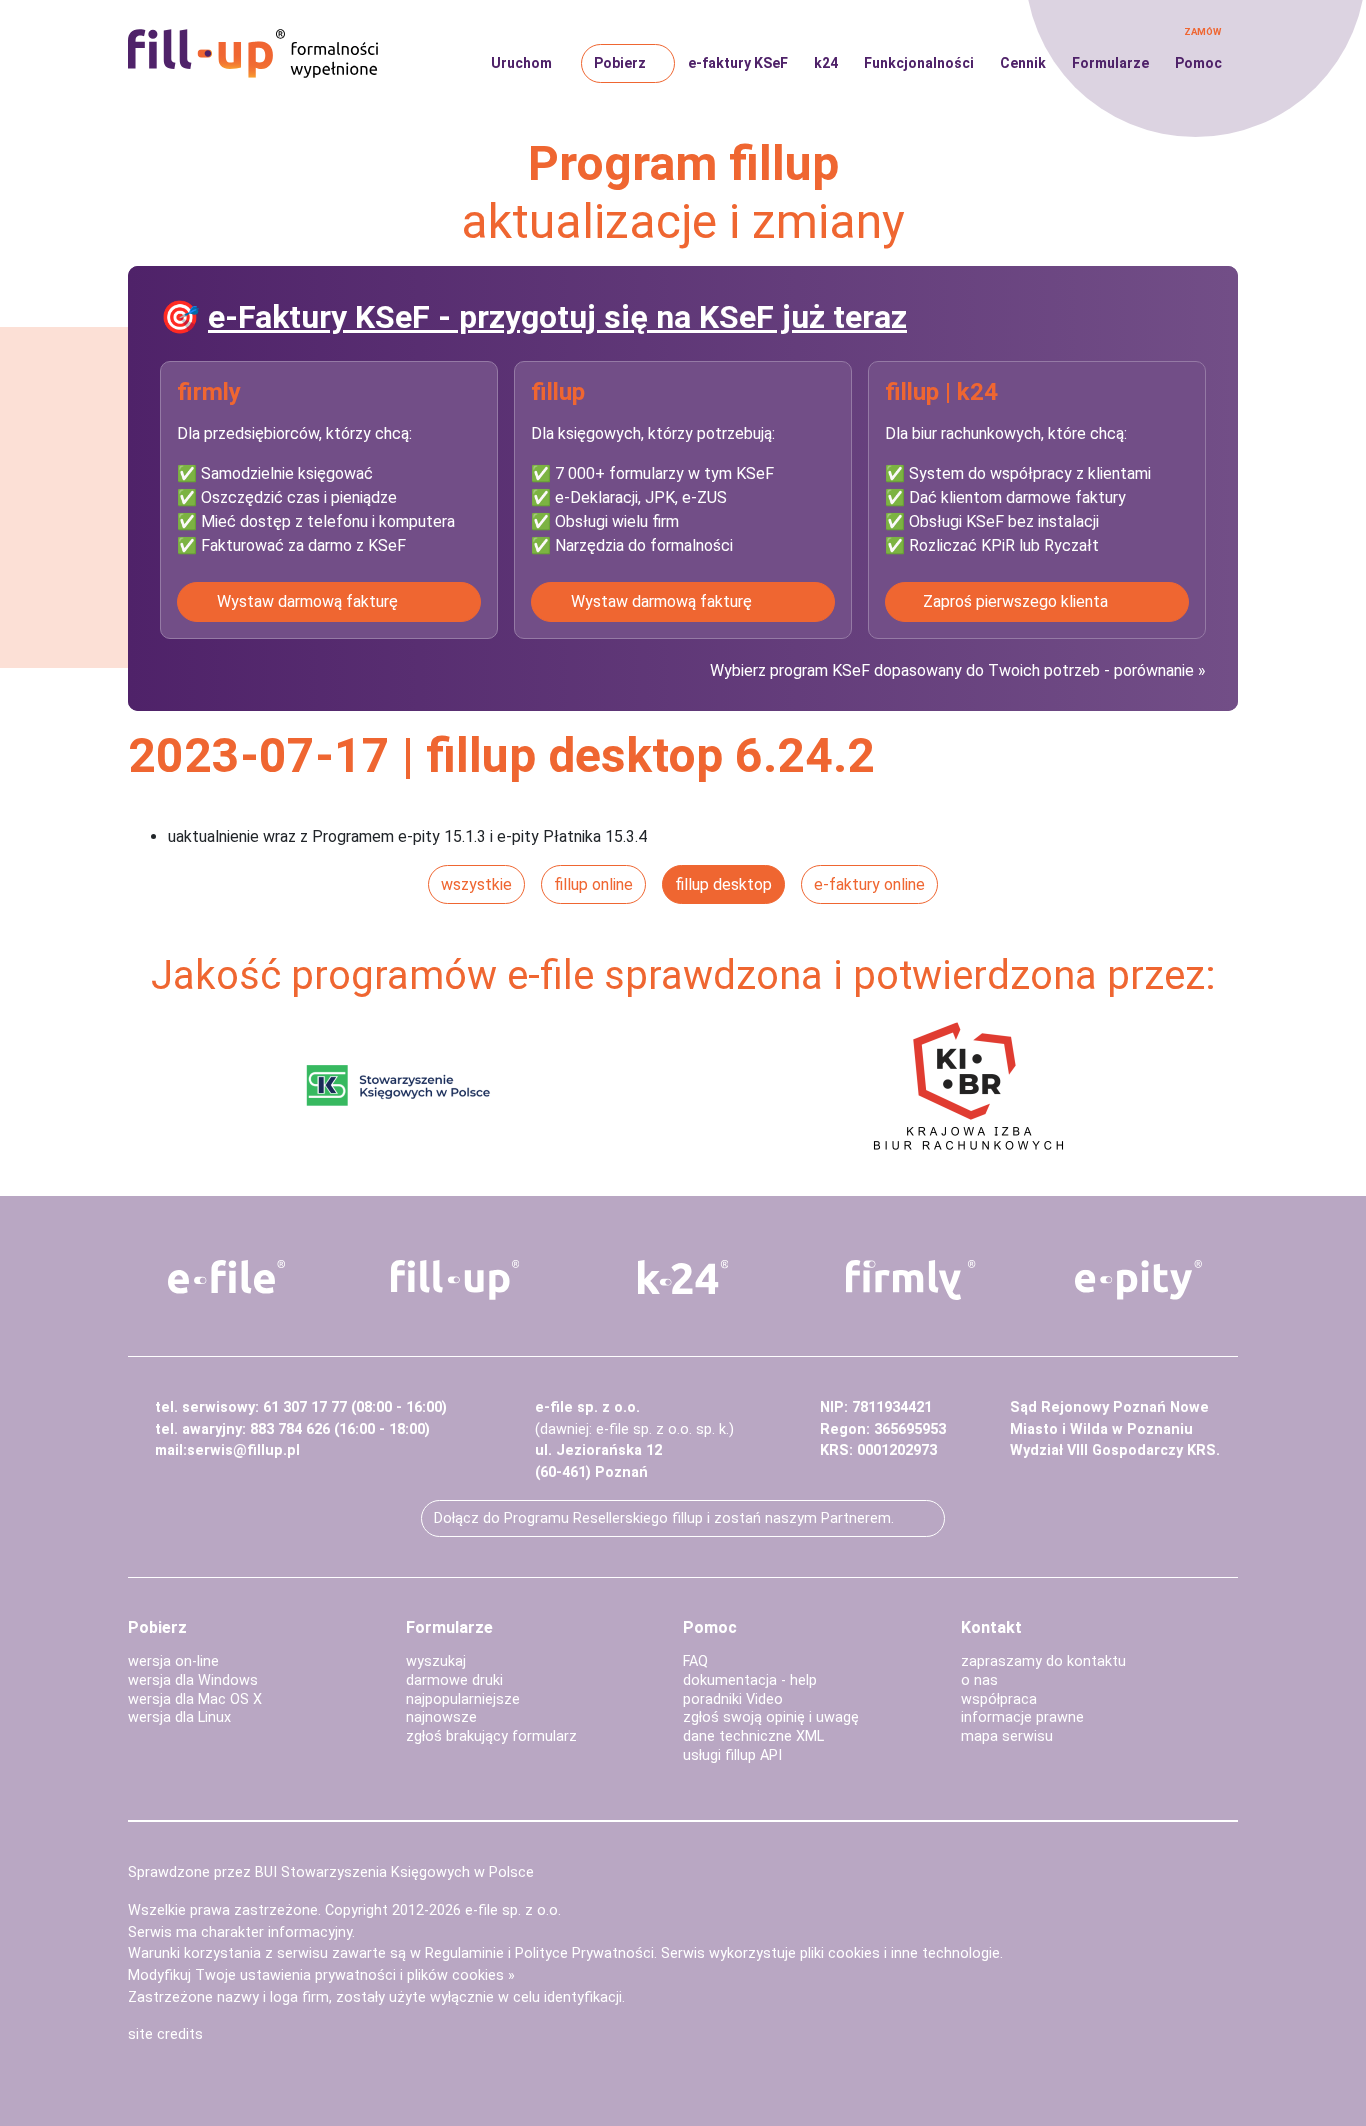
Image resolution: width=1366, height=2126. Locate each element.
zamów (1202, 31)
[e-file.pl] (227, 1277)
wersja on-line (173, 1661)
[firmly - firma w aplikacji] (911, 1280)
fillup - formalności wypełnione (253, 54)
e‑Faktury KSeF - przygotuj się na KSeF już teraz (557, 317)
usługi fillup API (732, 1755)
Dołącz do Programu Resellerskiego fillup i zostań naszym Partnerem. (664, 1518)
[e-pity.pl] (1139, 1280)
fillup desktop (723, 884)
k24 (826, 63)
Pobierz (620, 63)
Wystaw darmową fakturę (307, 601)
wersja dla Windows (193, 1680)
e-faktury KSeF (738, 63)
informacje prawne (1022, 1717)
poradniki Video (733, 1699)
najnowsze (441, 1717)
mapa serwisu (1007, 1736)
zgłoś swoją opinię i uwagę (771, 1717)
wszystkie (476, 884)
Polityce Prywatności (584, 1953)
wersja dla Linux (179, 1717)
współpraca (999, 1699)
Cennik (1023, 63)
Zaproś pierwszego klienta (1015, 601)
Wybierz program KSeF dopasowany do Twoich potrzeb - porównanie (954, 671)
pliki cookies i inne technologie (900, 1953)
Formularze (1110, 63)
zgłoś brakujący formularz (491, 1736)
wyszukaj (436, 1661)
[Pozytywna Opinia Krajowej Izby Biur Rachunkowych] (968, 1084)
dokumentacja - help (750, 1680)
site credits (165, 2034)
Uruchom (521, 63)
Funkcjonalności (919, 63)
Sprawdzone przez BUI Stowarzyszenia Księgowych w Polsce (331, 1872)
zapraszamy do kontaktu (1043, 1661)
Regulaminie (464, 1953)
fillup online (593, 884)
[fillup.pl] (455, 1280)
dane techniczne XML (753, 1736)
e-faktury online (869, 884)
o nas (979, 1680)
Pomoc (1198, 63)
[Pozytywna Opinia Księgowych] (398, 1084)
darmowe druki (454, 1680)
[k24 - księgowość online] (683, 1277)
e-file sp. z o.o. (513, 1910)
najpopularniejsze (463, 1699)
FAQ (695, 1661)
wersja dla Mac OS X (195, 1699)
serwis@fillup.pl (243, 1450)
